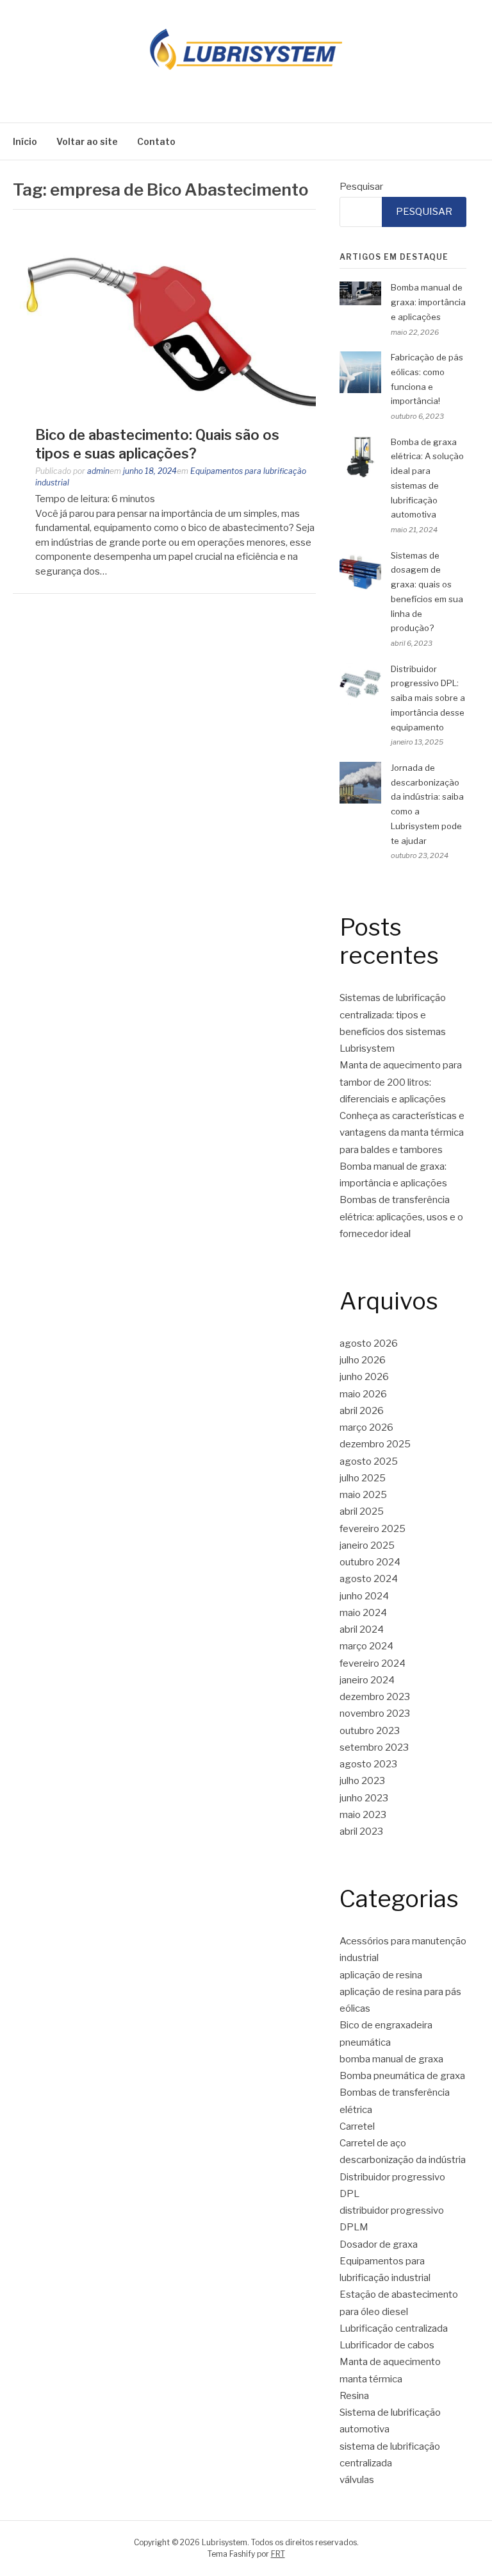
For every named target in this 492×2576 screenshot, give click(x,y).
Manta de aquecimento (390, 2362)
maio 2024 (363, 1613)
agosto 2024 (369, 1579)
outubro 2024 (370, 1562)
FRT (278, 2554)
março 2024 (366, 1646)
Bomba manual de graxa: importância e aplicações (428, 302)
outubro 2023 (370, 1731)
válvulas (357, 2480)
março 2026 (366, 1427)
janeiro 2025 (367, 1545)
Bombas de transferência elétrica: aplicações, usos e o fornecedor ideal (401, 1217)
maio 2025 (363, 1495)
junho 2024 (364, 1596)
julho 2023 (362, 1781)
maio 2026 (363, 1394)
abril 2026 (362, 1411)
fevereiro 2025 (373, 1529)
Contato (156, 141)
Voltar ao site (87, 141)
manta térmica (371, 2379)
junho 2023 (364, 1798)
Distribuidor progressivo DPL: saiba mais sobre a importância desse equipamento (428, 698)
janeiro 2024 (367, 1680)
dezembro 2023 (375, 1697)
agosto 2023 (368, 1764)
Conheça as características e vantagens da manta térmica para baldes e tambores (402, 1133)
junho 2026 (364, 1377)
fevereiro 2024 (373, 1663)
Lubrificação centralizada (394, 2328)
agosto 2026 (369, 1343)
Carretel (357, 2126)
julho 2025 (363, 1478)
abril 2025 (362, 1511)
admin (98, 471)
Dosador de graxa (379, 2244)
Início (25, 141)
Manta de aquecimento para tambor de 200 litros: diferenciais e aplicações (401, 1082)
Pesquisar (361, 187)
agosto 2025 (369, 1461)
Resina (354, 2396)
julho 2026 (363, 1360)
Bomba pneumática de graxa (402, 2076)
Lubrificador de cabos (387, 2345)
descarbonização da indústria (403, 2160)
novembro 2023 (375, 1713)
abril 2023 (361, 1831)
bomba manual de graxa (391, 2059)
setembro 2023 (374, 1747)
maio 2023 (363, 1815)
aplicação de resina (381, 1975)
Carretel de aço (373, 2143)
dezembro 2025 (375, 1444)
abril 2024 (362, 1629)
